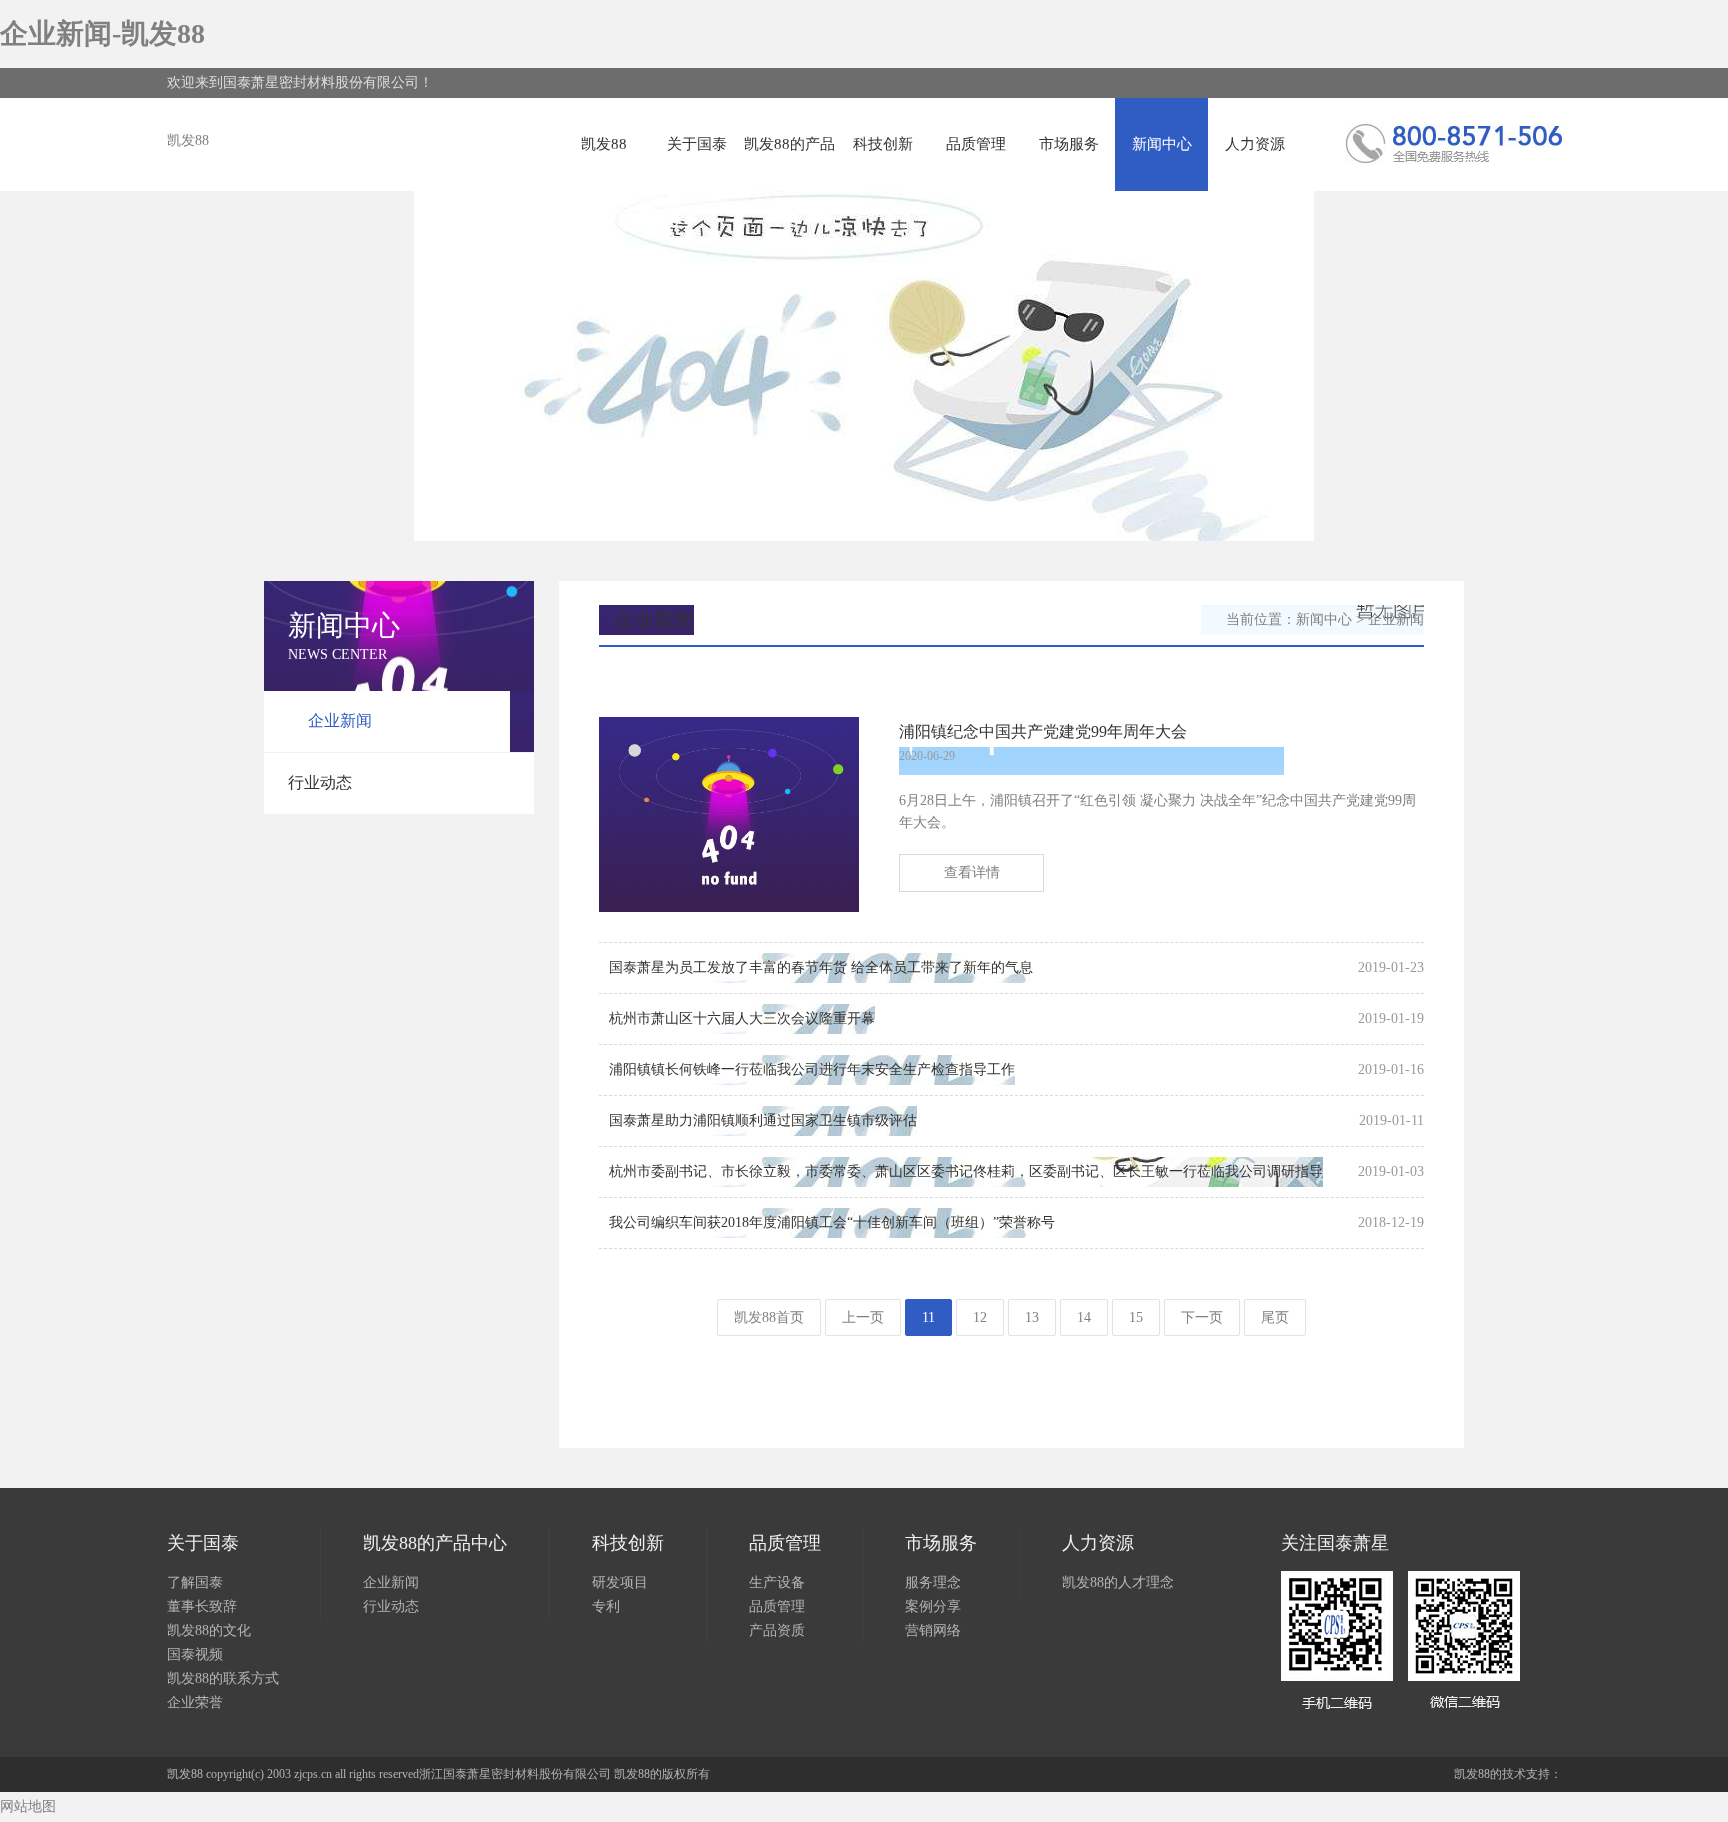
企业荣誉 (195, 1702)
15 (1136, 1317)
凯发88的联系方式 (223, 1678)
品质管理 (976, 144)
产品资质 (777, 1630)
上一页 (863, 1317)
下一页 (1202, 1317)
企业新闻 (340, 720)
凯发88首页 (769, 1317)
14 (1084, 1317)
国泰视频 (195, 1654)
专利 (606, 1606)
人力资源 (1255, 144)
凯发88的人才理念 (1118, 1582)
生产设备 (777, 1582)
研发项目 (620, 1582)
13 (1032, 1317)
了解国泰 (195, 1582)
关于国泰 (697, 144)
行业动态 (320, 782)
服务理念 (933, 1582)
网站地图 (28, 1806)
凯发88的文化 (209, 1630)
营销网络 (933, 1630)
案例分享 (933, 1606)
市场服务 (1069, 144)
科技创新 (883, 144)
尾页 (1275, 1317)
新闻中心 (1162, 144)
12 (980, 1317)
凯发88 (188, 140)
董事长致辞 (202, 1606)
